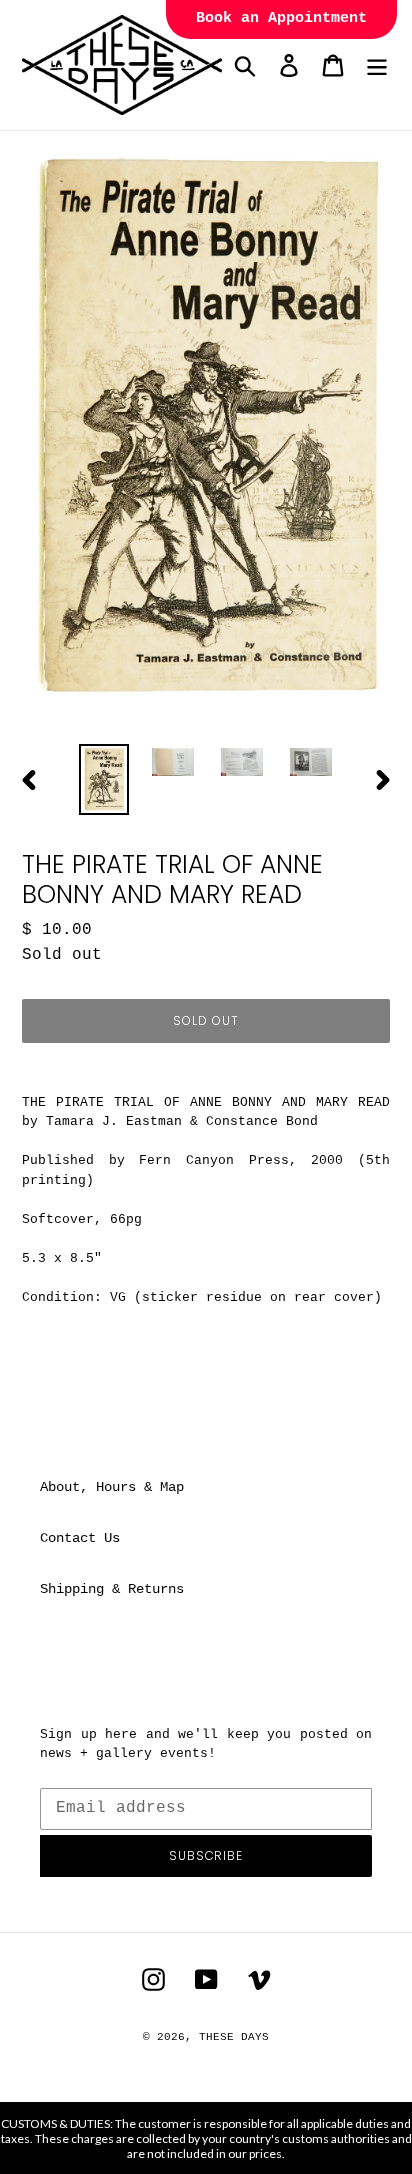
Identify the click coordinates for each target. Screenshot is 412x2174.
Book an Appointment (281, 18)
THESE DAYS (234, 2037)
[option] (104, 779)
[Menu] (377, 65)
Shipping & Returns (112, 1589)
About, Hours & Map (112, 1487)
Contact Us (80, 1538)
